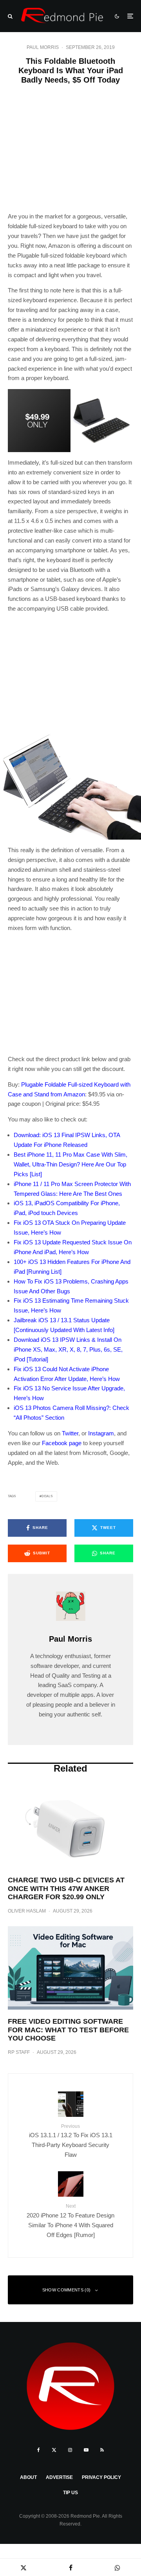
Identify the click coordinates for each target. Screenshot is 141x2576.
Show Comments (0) (67, 2290)
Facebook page (62, 1443)
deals (47, 1496)
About (28, 2477)
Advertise (59, 2477)
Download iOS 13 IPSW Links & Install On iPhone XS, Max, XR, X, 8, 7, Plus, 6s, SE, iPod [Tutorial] (68, 1349)
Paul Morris (43, 47)
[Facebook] (39, 2450)
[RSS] (102, 2450)
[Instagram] (70, 2450)
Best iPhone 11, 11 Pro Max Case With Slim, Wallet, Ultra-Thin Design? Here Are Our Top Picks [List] (70, 1164)
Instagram (101, 1433)
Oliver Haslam (27, 1911)
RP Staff (19, 2052)
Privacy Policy (101, 2477)
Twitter (70, 1433)
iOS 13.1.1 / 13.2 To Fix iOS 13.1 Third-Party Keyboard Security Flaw (71, 2141)
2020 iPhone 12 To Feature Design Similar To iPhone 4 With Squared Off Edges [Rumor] (70, 2221)
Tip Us (70, 2493)
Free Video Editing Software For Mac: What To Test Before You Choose (68, 2030)
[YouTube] (86, 2450)
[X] (54, 2450)
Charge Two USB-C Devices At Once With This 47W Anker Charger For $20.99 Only (66, 1888)
